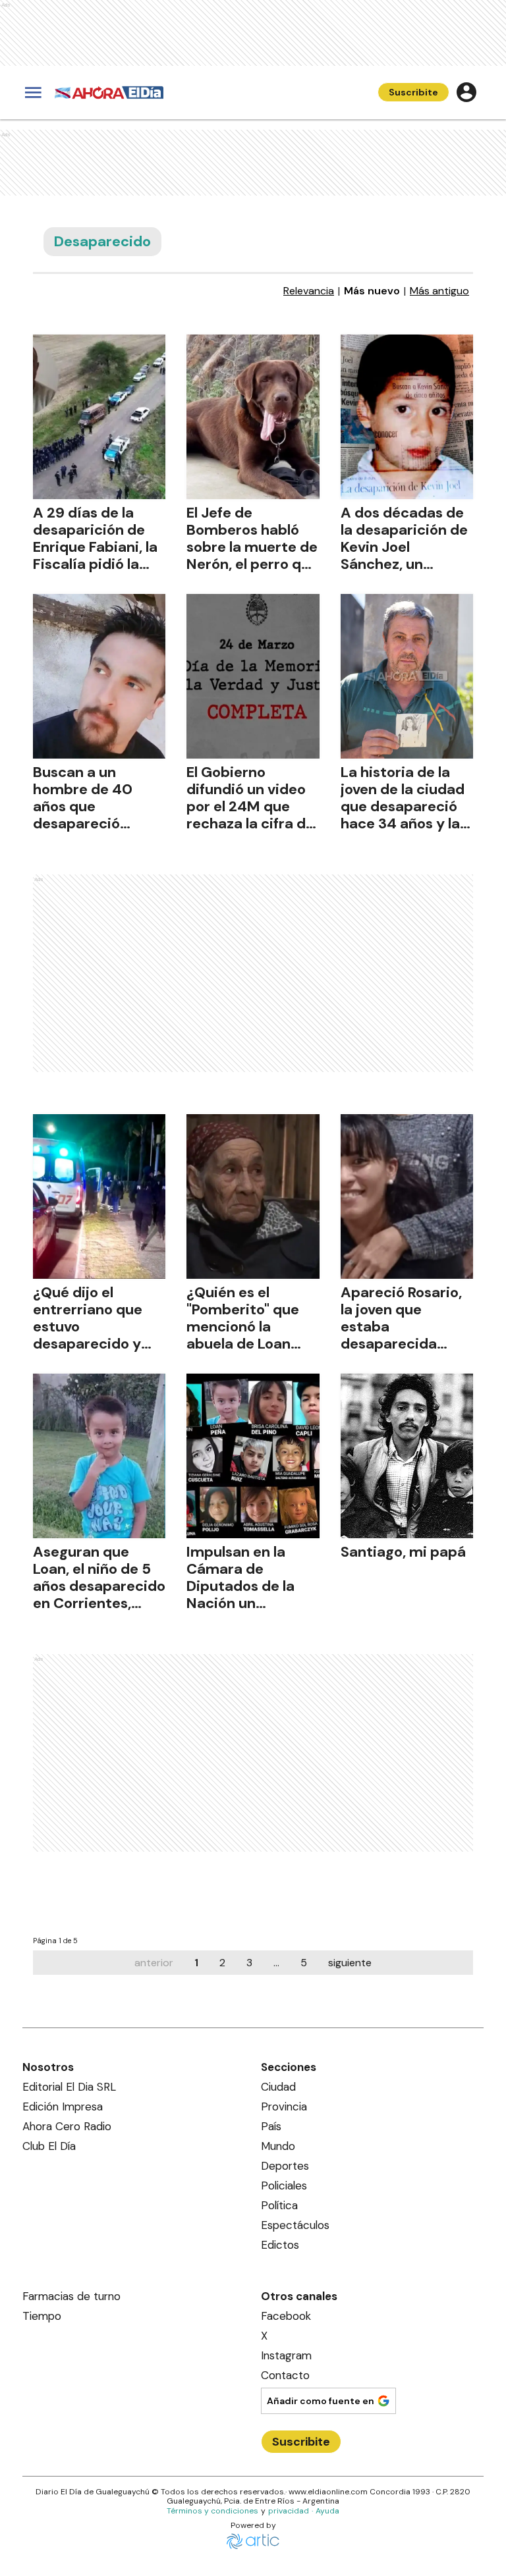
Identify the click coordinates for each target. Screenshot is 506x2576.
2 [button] (222, 1963)
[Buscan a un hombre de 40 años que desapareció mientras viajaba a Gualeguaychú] (99, 676)
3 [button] (249, 1963)
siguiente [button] (350, 1963)
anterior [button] (154, 1963)
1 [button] (196, 1963)
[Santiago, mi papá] (407, 1456)
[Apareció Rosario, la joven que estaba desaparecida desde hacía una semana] (407, 1196)
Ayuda (327, 2511)
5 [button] (304, 1963)
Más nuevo (372, 291)
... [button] (276, 1963)
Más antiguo (439, 291)
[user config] (466, 92)
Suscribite (413, 92)
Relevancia (309, 291)
